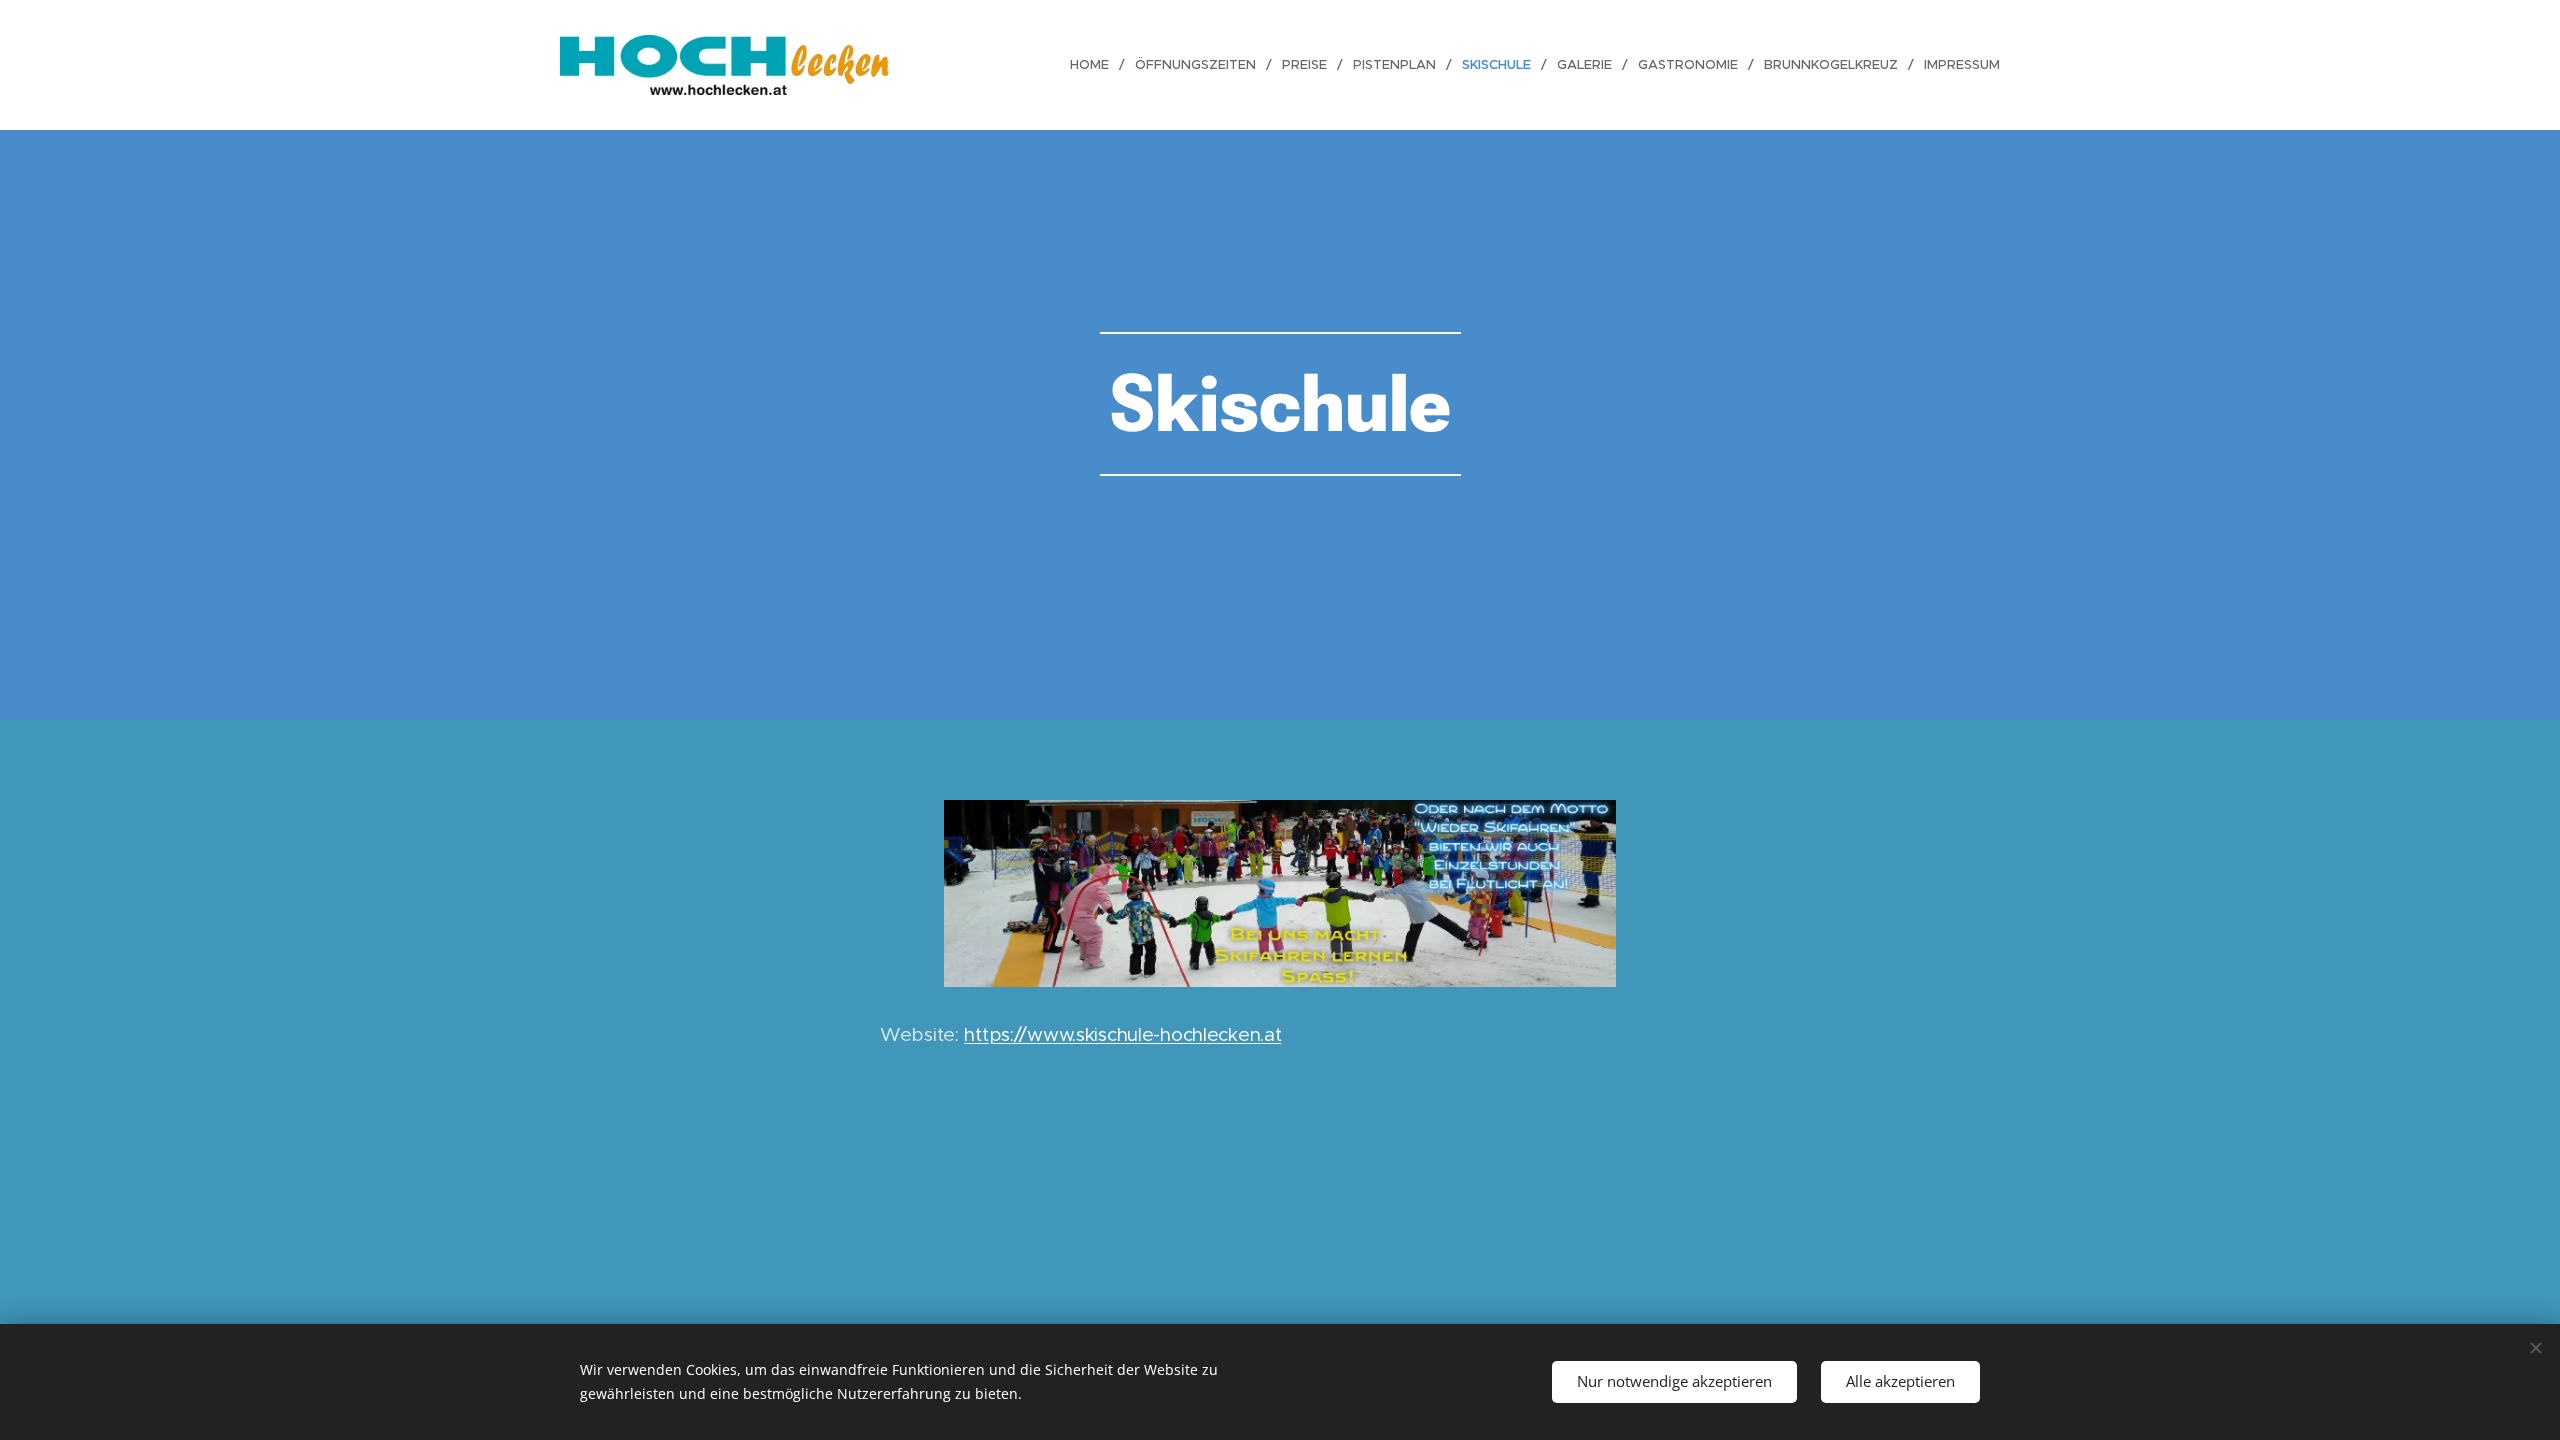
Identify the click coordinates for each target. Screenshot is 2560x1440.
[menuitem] (1095, 65)
